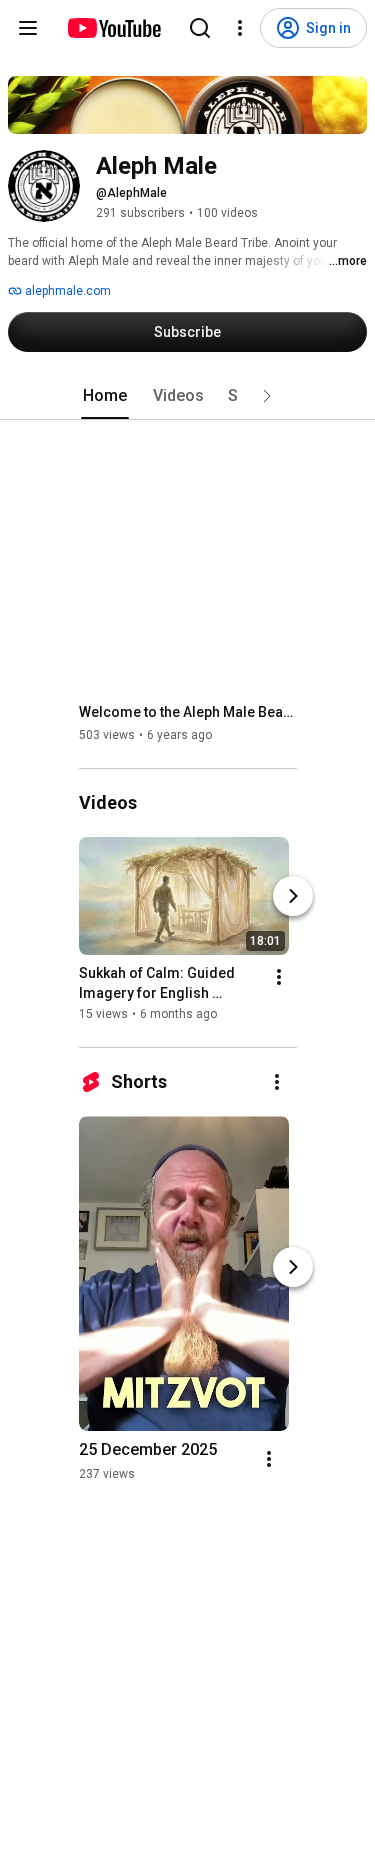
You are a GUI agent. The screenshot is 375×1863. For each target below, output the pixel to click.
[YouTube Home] (113, 28)
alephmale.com (66, 291)
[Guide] (28, 28)
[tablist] (188, 396)
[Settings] (240, 28)
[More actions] (279, 977)
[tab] (105, 396)
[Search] (200, 28)
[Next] (293, 896)
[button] (267, 396)
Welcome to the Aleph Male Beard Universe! (188, 712)
